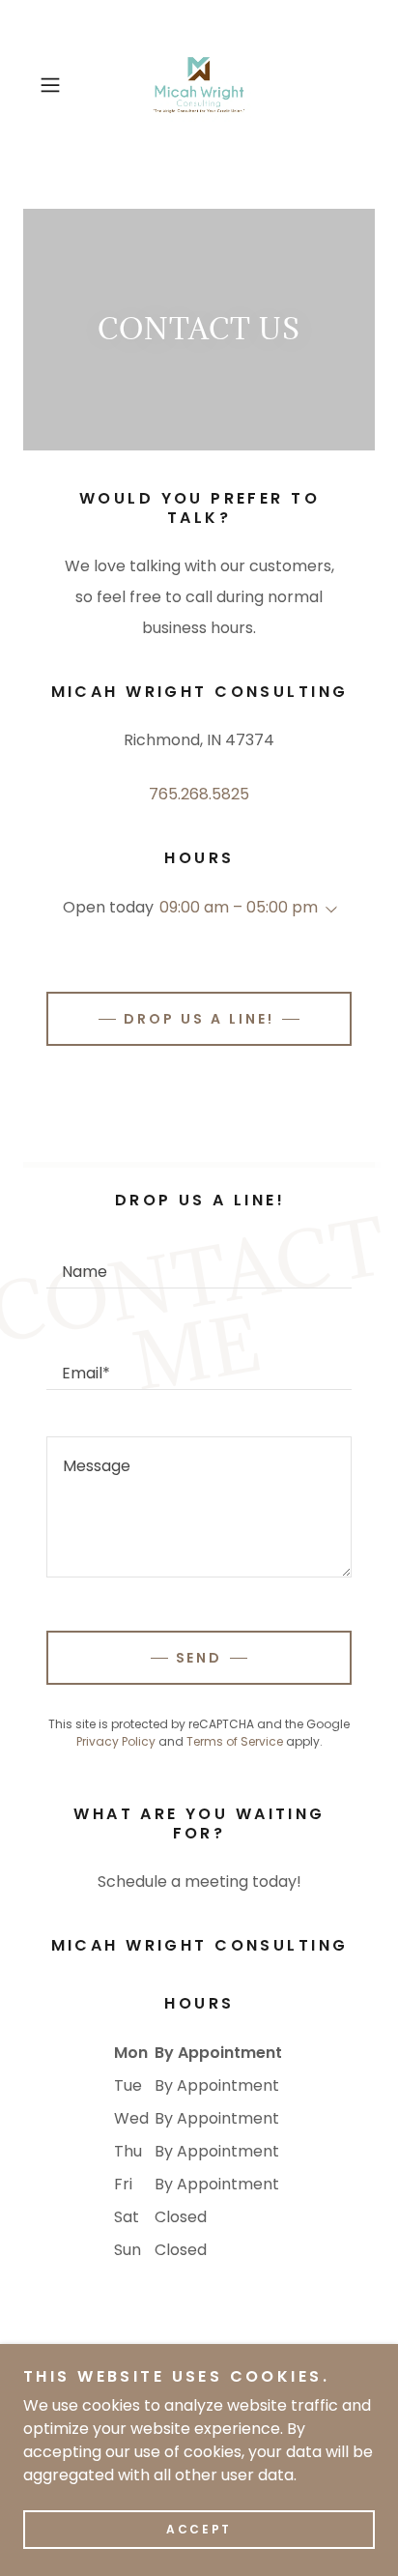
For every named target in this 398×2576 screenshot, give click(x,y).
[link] (199, 85)
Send (199, 1658)
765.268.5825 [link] (199, 794)
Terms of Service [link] (235, 1741)
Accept (199, 2529)
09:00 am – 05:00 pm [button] (239, 907)
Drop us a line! (199, 1019)
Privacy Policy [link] (116, 1741)
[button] (56, 85)
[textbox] (199, 1261)
